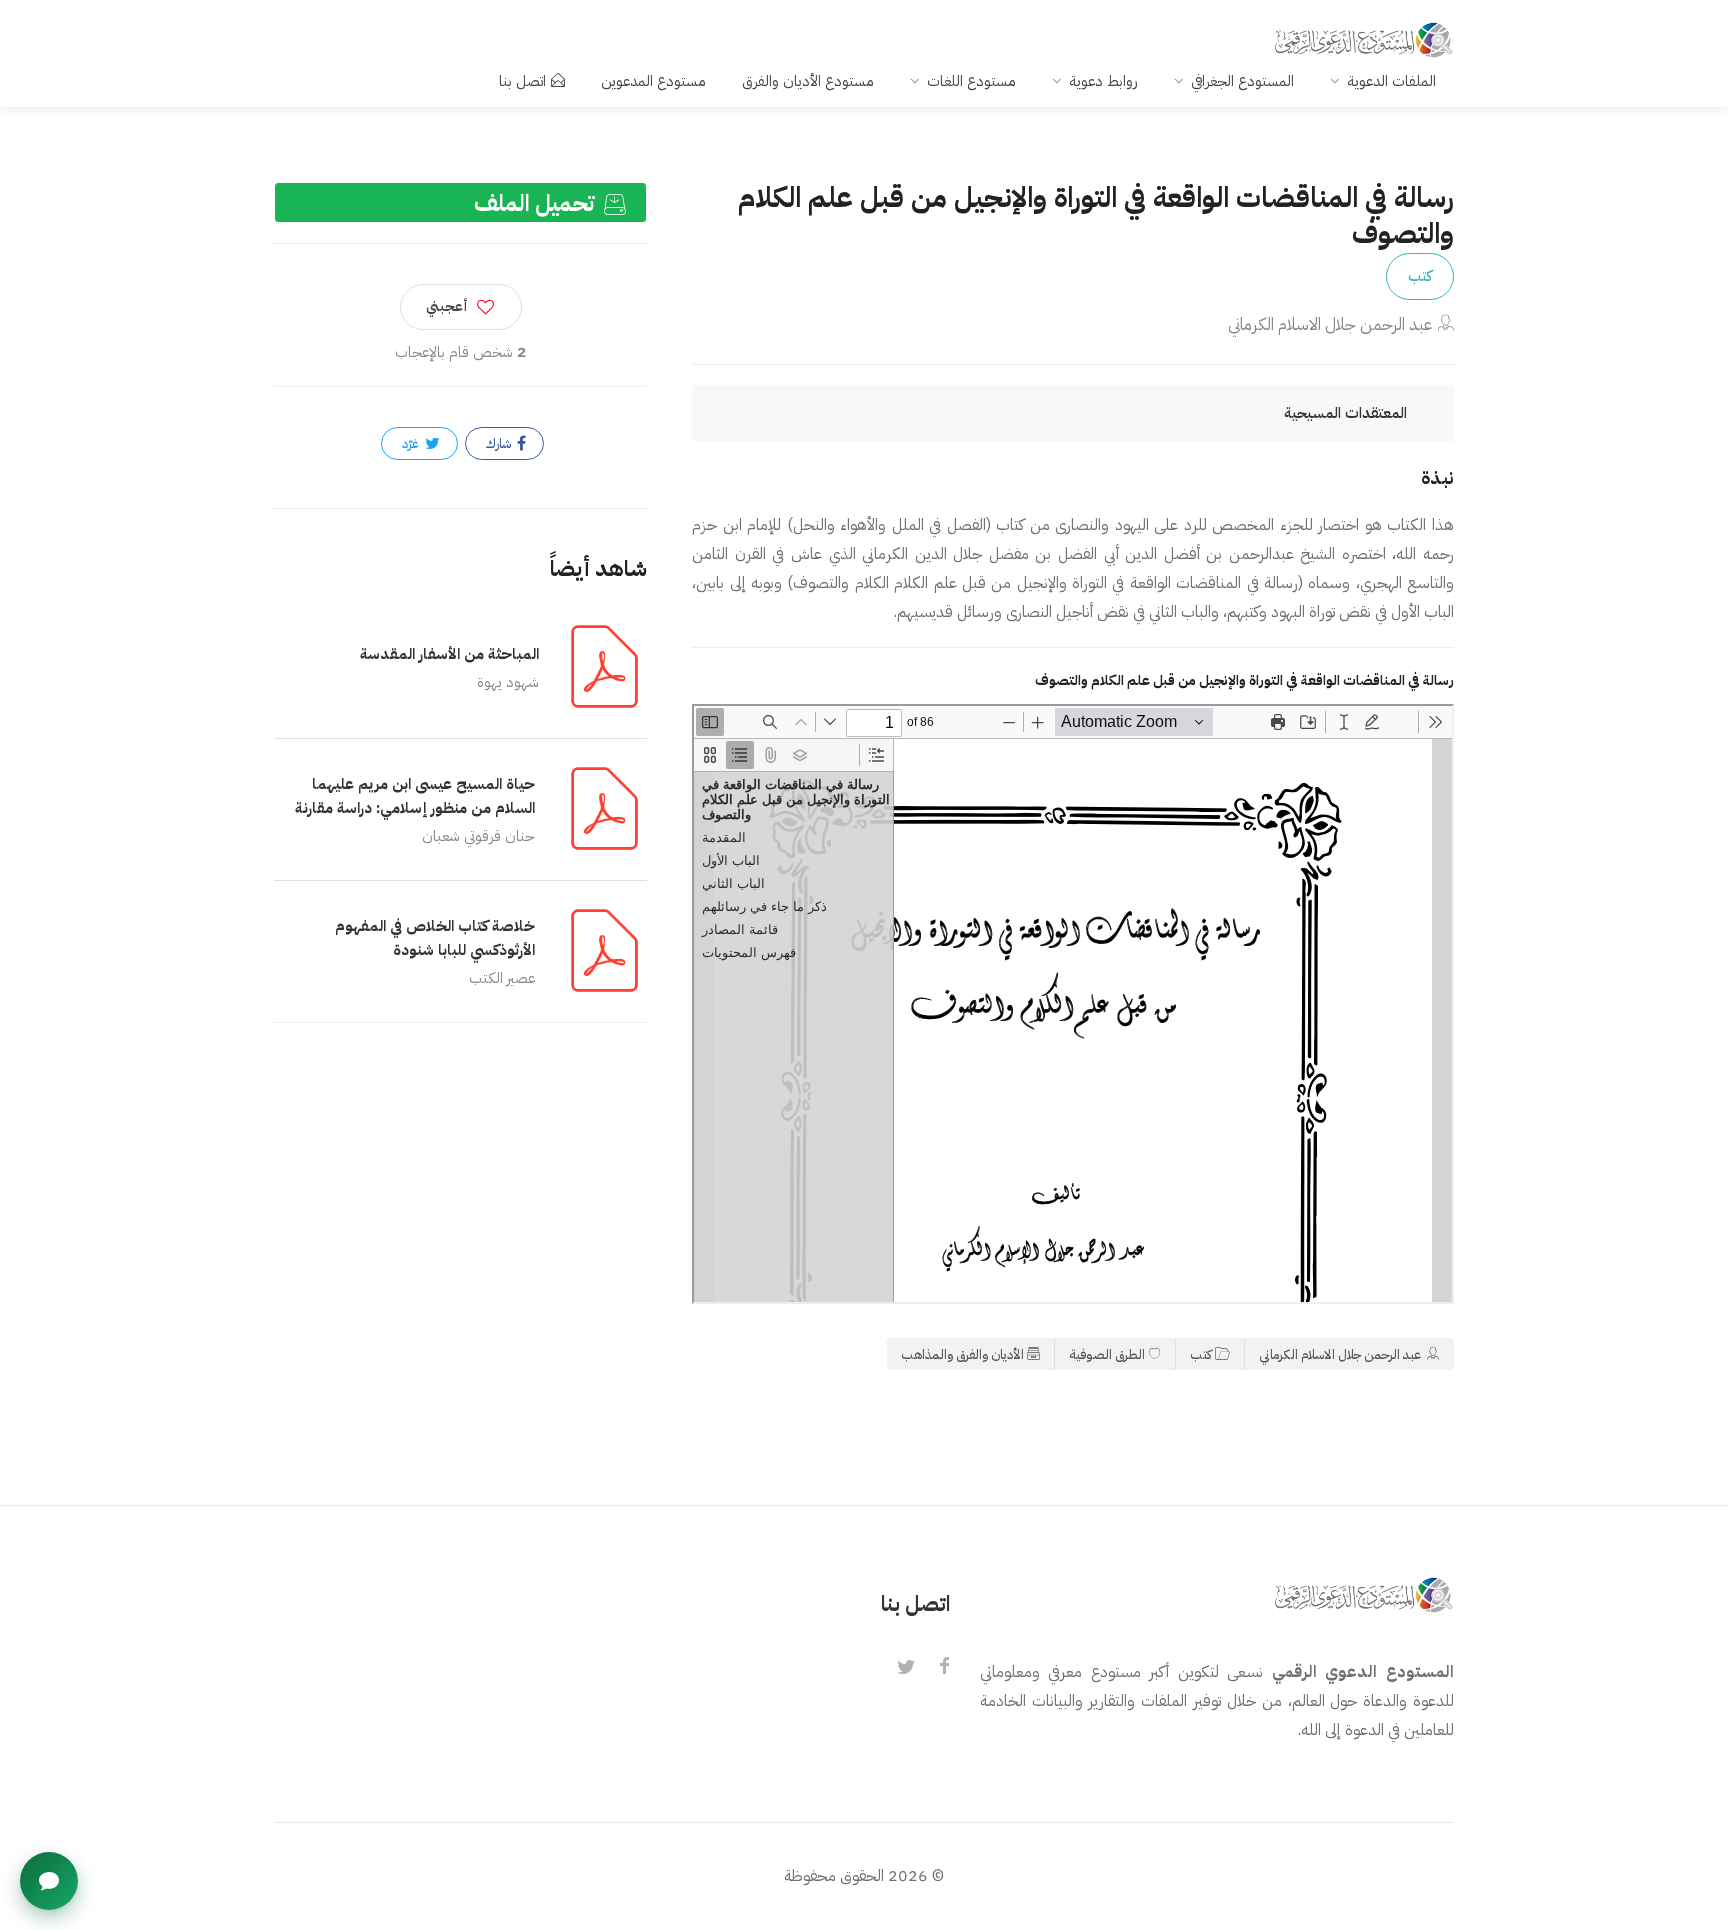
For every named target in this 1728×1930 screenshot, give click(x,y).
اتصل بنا (522, 81)
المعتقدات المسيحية (1345, 413)
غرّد (412, 443)
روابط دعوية (1103, 81)
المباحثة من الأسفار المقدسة (449, 654)
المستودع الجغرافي (1242, 81)
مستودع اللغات (971, 81)
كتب (1420, 276)
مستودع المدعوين (653, 81)
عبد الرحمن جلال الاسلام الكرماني (1330, 324)
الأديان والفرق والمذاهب (962, 1354)
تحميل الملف (537, 203)
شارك (500, 443)
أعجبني (447, 306)
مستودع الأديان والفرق (808, 81)
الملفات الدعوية (1391, 81)
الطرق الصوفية (1107, 1354)
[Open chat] (49, 1881)
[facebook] (944, 1668)
